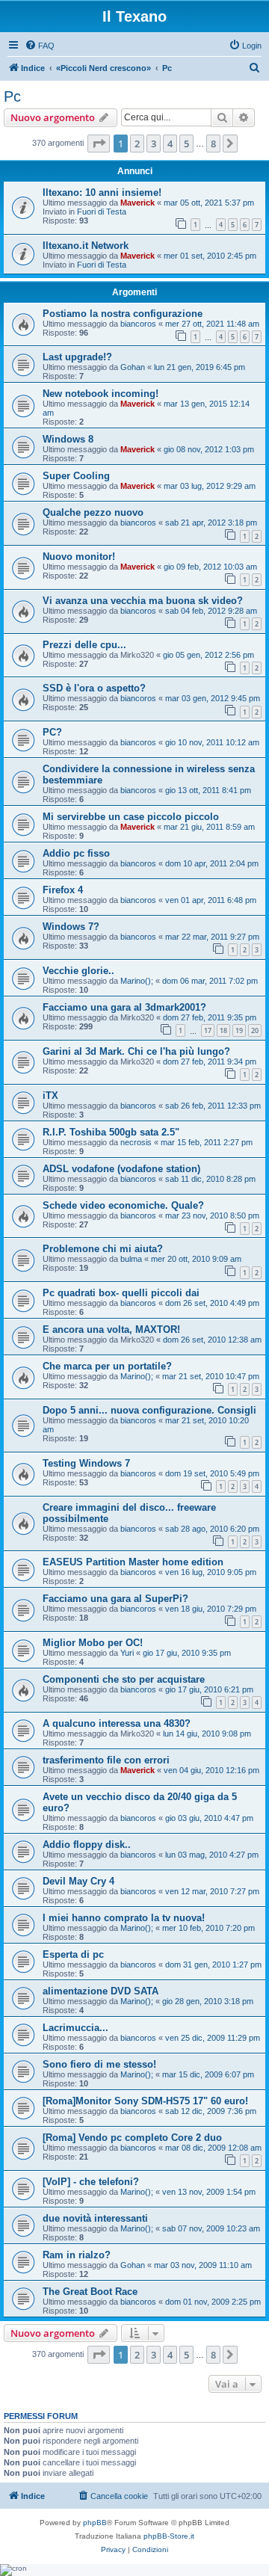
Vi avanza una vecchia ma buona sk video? (143, 601)
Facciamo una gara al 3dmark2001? (124, 1007)
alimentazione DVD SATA (101, 1991)
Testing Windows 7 (86, 1463)
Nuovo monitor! (79, 557)
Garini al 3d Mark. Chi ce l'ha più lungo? (136, 1051)
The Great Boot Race (90, 2292)
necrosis (136, 1142)
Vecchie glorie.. (78, 971)
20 (255, 1030)
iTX (50, 1096)
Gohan (133, 367)
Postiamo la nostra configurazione (123, 314)
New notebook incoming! (101, 394)
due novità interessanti (95, 2218)
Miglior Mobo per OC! (93, 1643)
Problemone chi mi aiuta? (103, 1249)
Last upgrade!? (77, 357)
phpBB (95, 2523)
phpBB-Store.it (169, 2536)
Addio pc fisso (76, 853)
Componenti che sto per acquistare (124, 1679)
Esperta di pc (73, 1954)
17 (208, 1030)
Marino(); (137, 981)
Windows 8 (68, 439)
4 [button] (170, 144)
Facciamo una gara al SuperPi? (115, 1599)
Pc (12, 96)
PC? (52, 732)
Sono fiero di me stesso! (99, 2064)
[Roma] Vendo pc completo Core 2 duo (132, 2138)
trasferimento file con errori (106, 1760)
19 (239, 1030)
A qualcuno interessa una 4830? (117, 1723)
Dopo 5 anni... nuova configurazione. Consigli (149, 1410)
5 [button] (186, 144)
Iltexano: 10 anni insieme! (102, 192)
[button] (99, 144)
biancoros (138, 324)
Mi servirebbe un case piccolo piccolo (131, 817)
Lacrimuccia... (75, 2028)
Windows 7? (71, 927)
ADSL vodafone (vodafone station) (121, 1169)
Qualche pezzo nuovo (93, 512)
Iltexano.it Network (86, 246)
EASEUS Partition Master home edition (133, 1562)
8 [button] (213, 144)
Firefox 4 (63, 890)
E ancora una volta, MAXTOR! (111, 1329)
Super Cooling (76, 476)
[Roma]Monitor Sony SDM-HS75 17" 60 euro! (145, 2101)
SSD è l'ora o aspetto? (94, 688)
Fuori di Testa (102, 212)
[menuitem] (40, 46)
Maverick (137, 203)
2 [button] (137, 144)
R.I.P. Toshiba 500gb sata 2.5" (111, 1132)
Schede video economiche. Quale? (123, 1205)
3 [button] (154, 144)
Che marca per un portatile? (107, 1366)
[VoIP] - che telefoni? (91, 2182)
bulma (131, 1259)
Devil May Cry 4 (78, 1881)
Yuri (127, 1653)
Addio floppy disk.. (87, 1845)
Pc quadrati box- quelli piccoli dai (121, 1293)
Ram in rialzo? (77, 2255)
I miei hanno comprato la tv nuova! (124, 1918)
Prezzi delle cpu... (84, 645)
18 (223, 1030)
